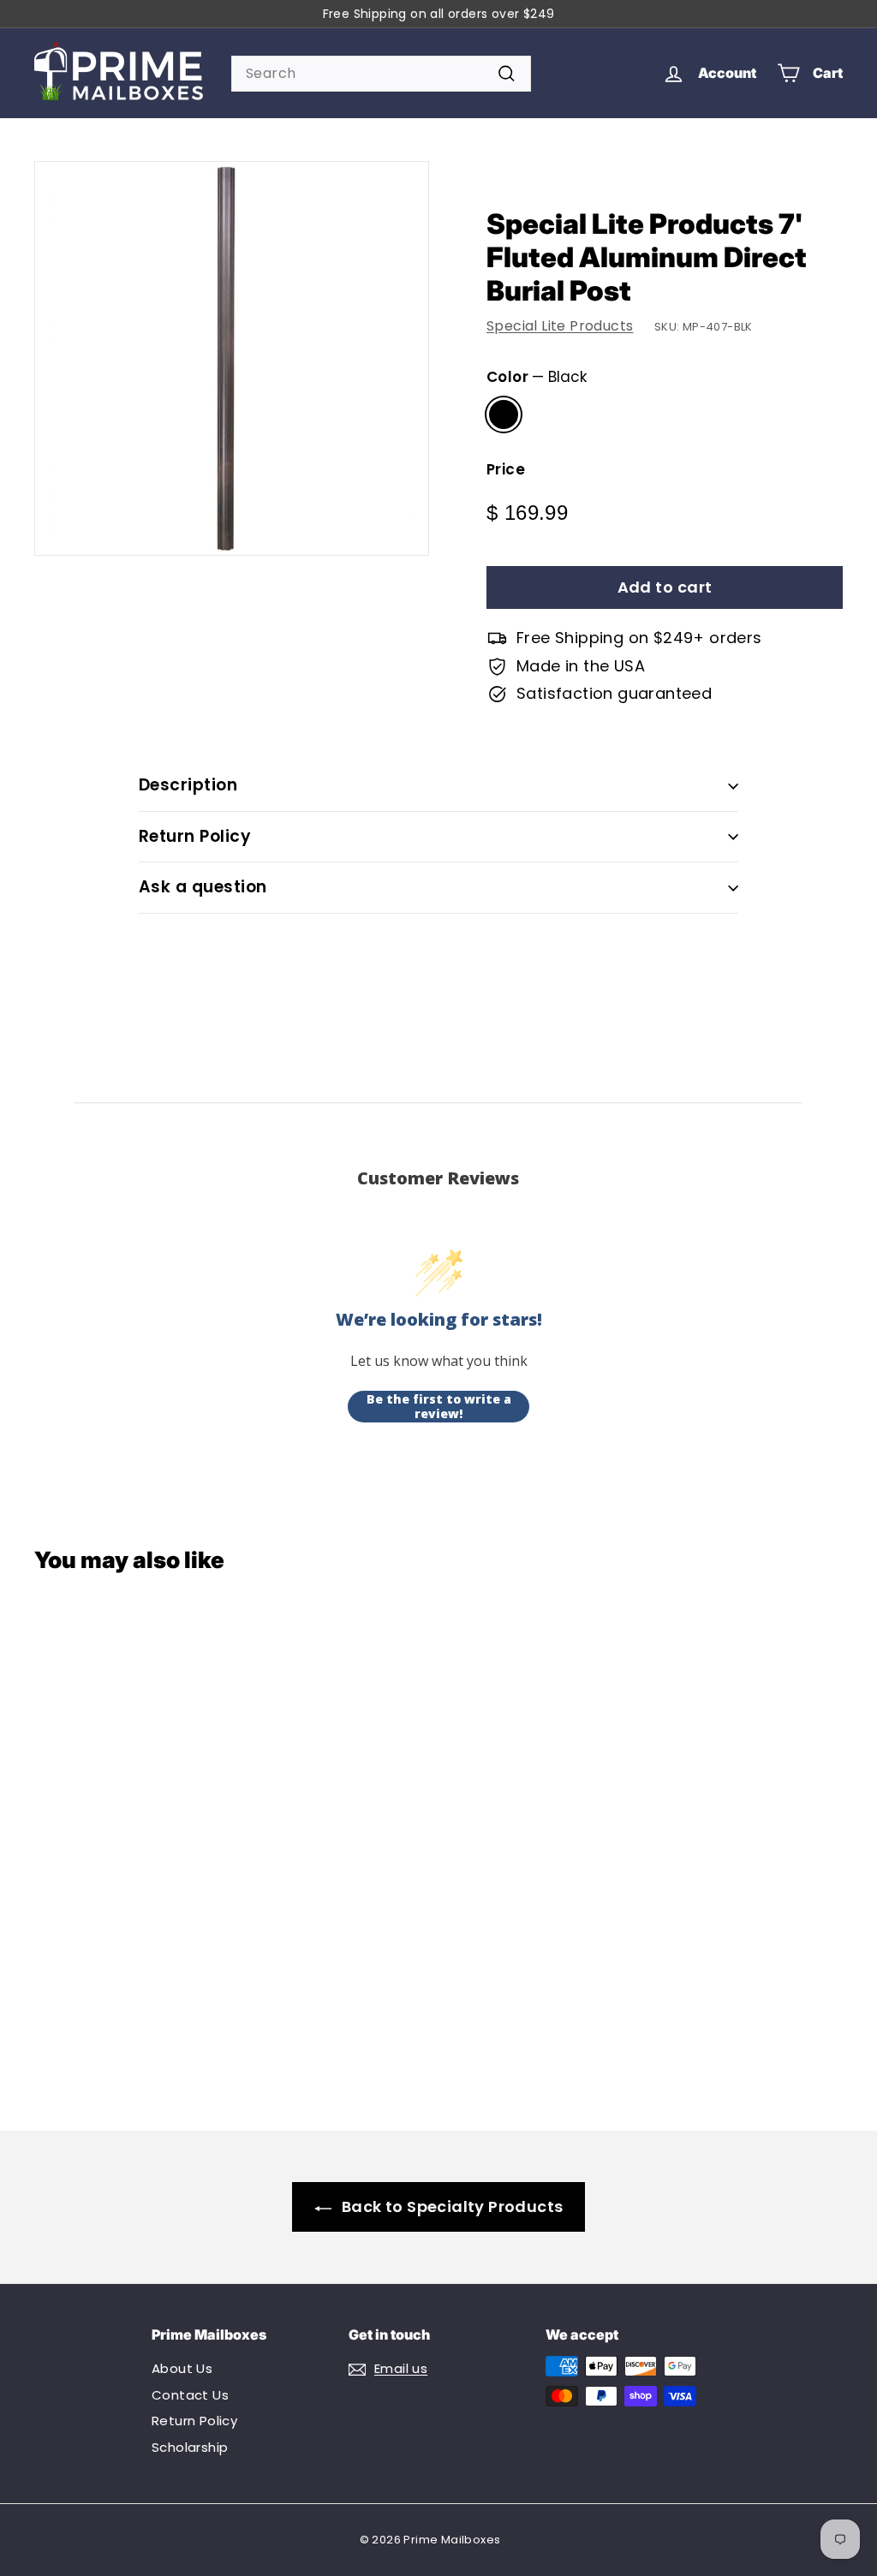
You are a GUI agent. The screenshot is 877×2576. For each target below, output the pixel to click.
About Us (182, 2368)
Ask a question (203, 887)
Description (188, 785)
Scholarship (190, 2447)
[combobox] (381, 74)
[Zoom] (232, 358)
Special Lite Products (560, 326)
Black (504, 414)
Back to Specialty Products (452, 2206)
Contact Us (190, 2395)
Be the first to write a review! (439, 1407)
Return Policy (195, 836)
